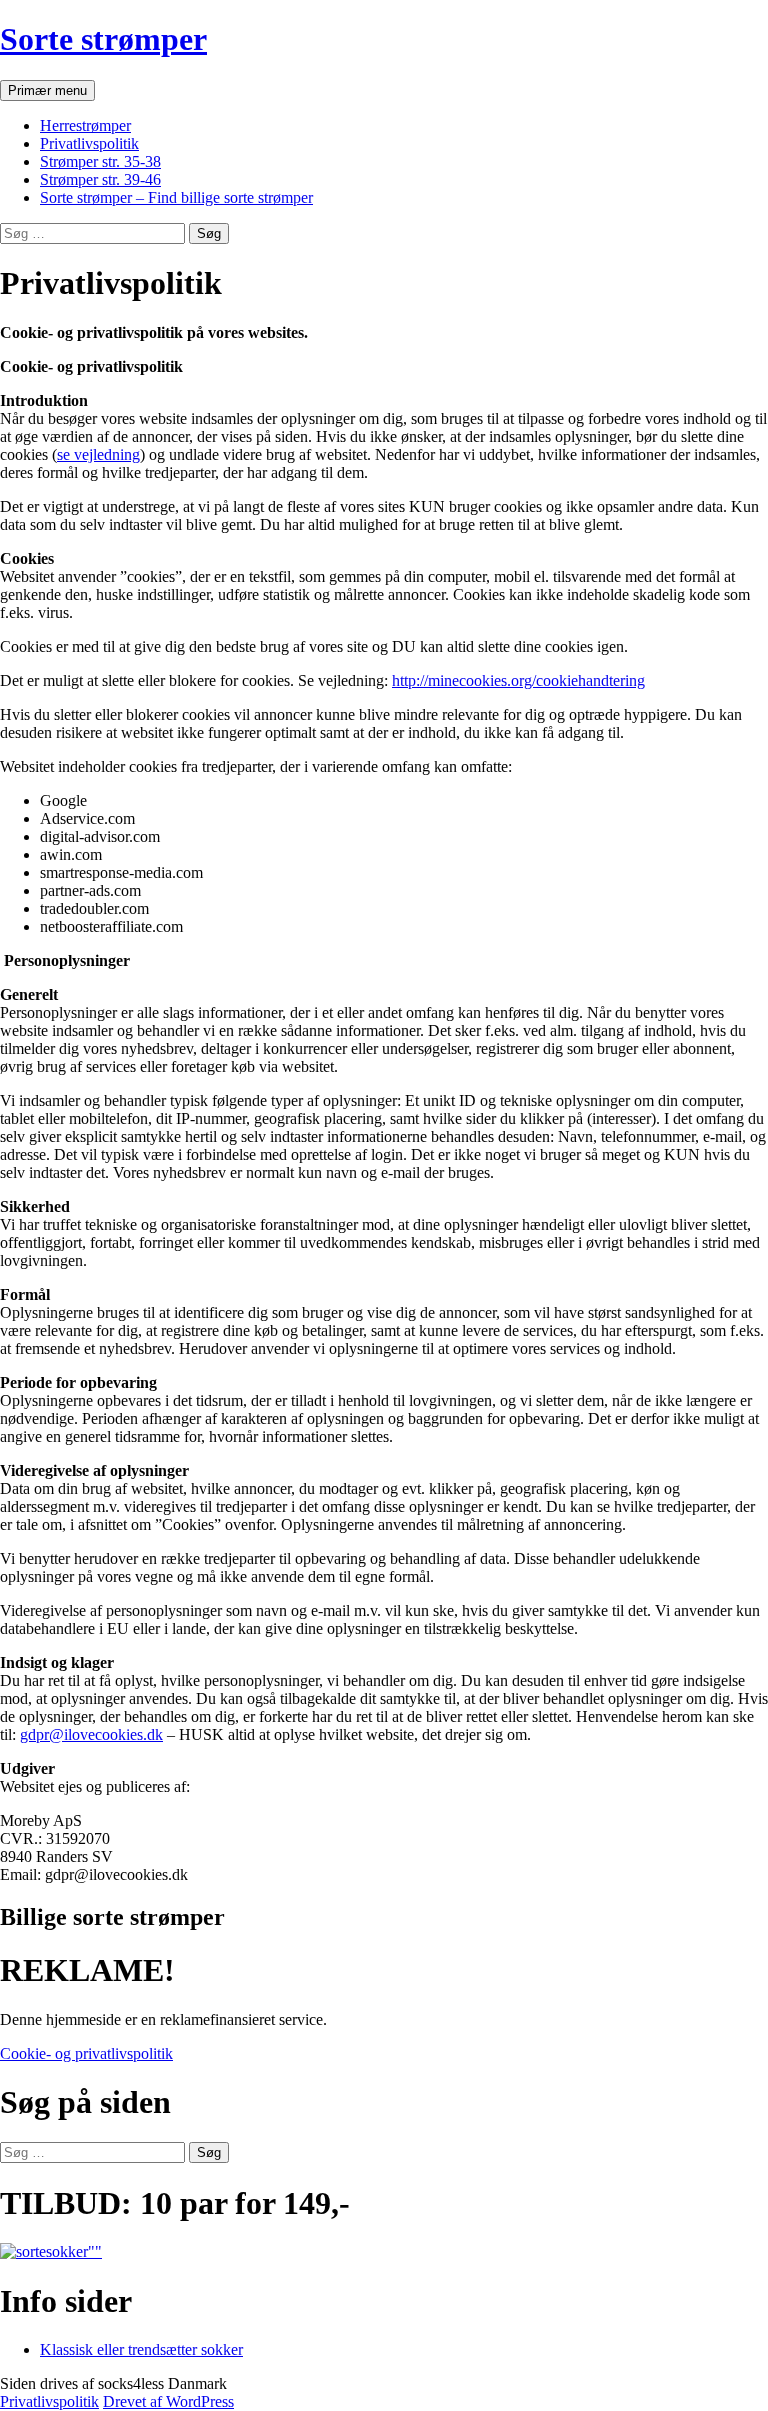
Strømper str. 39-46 (100, 179)
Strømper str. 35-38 (100, 161)
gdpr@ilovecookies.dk (91, 1734)
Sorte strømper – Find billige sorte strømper (176, 197)
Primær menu (47, 90)
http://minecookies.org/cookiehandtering (518, 680)
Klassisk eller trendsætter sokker (141, 2349)
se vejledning (98, 454)
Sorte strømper (103, 39)
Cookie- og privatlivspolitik (86, 2053)
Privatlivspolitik (89, 143)
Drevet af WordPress (168, 2401)
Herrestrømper (85, 125)
